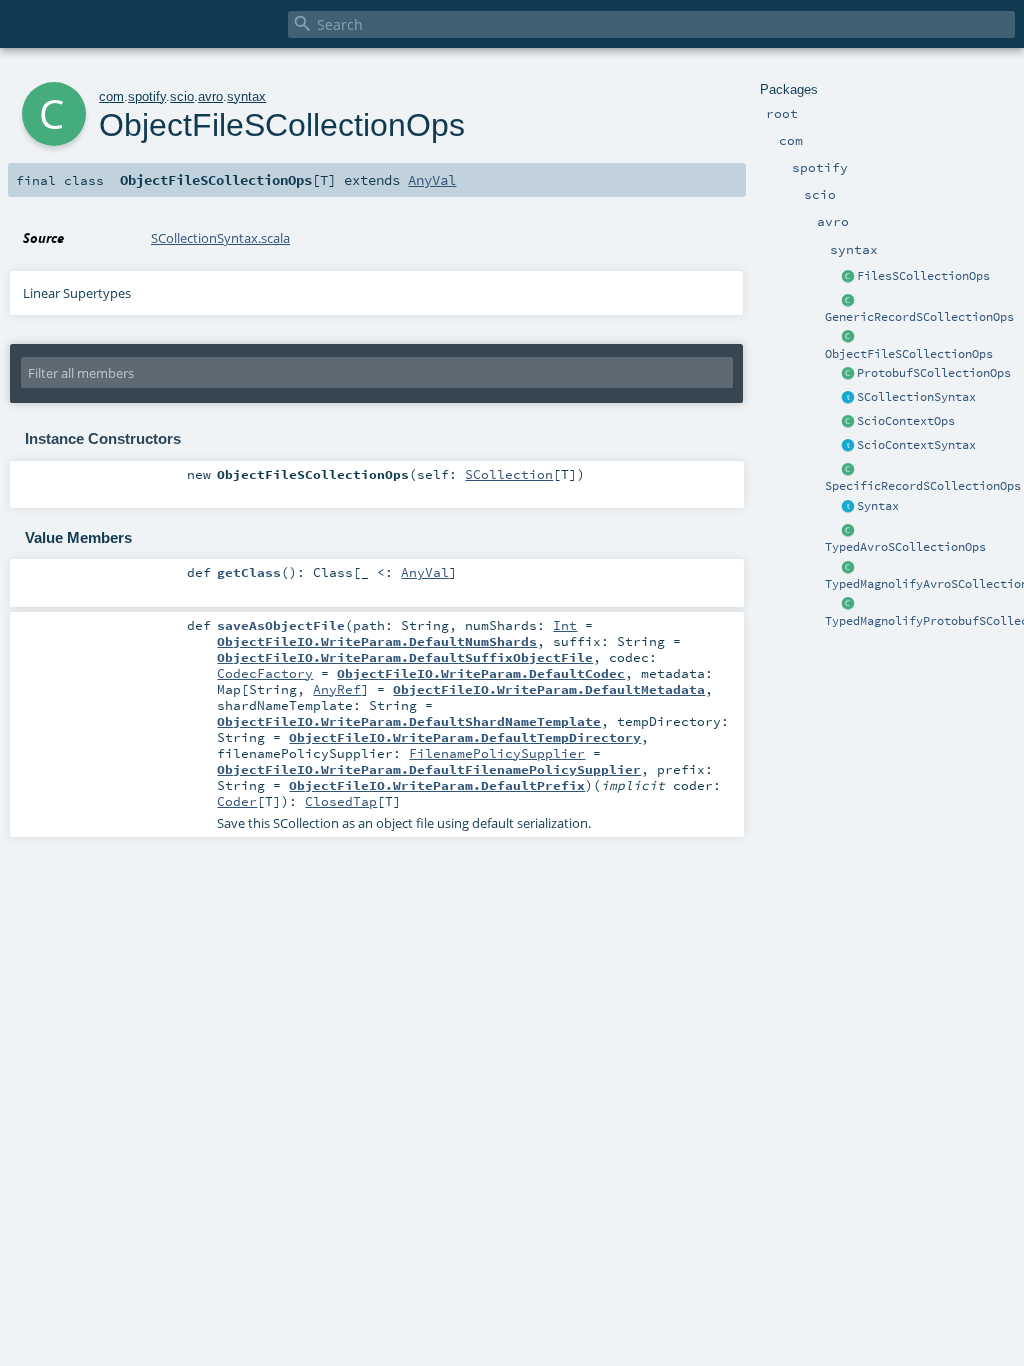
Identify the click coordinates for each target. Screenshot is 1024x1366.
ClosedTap (341, 801)
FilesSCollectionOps (923, 276)
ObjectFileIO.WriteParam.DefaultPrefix (437, 785)
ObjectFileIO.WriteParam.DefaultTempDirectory (465, 737)
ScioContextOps (906, 421)
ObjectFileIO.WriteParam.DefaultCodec (481, 673)
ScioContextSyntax (916, 445)
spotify (147, 96)
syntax (246, 96)
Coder (237, 801)
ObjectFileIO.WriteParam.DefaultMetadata (549, 689)
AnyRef (337, 689)
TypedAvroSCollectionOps (905, 547)
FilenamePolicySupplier (497, 753)
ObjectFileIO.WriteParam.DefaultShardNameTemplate (409, 721)
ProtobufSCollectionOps (934, 373)
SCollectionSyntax (916, 397)
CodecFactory (265, 673)
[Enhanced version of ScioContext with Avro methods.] (848, 422)
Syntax (878, 506)
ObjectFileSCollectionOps (909, 354)
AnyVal (432, 180)
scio (182, 96)
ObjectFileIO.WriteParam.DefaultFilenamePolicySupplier (429, 769)
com (111, 96)
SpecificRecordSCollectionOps (923, 486)
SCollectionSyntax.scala (220, 238)
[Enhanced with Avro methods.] (848, 398)
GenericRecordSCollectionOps (919, 317)
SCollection (509, 474)
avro (210, 96)
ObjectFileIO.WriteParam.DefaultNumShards (377, 641)
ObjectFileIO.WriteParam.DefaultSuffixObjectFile (405, 657)
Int (565, 625)
